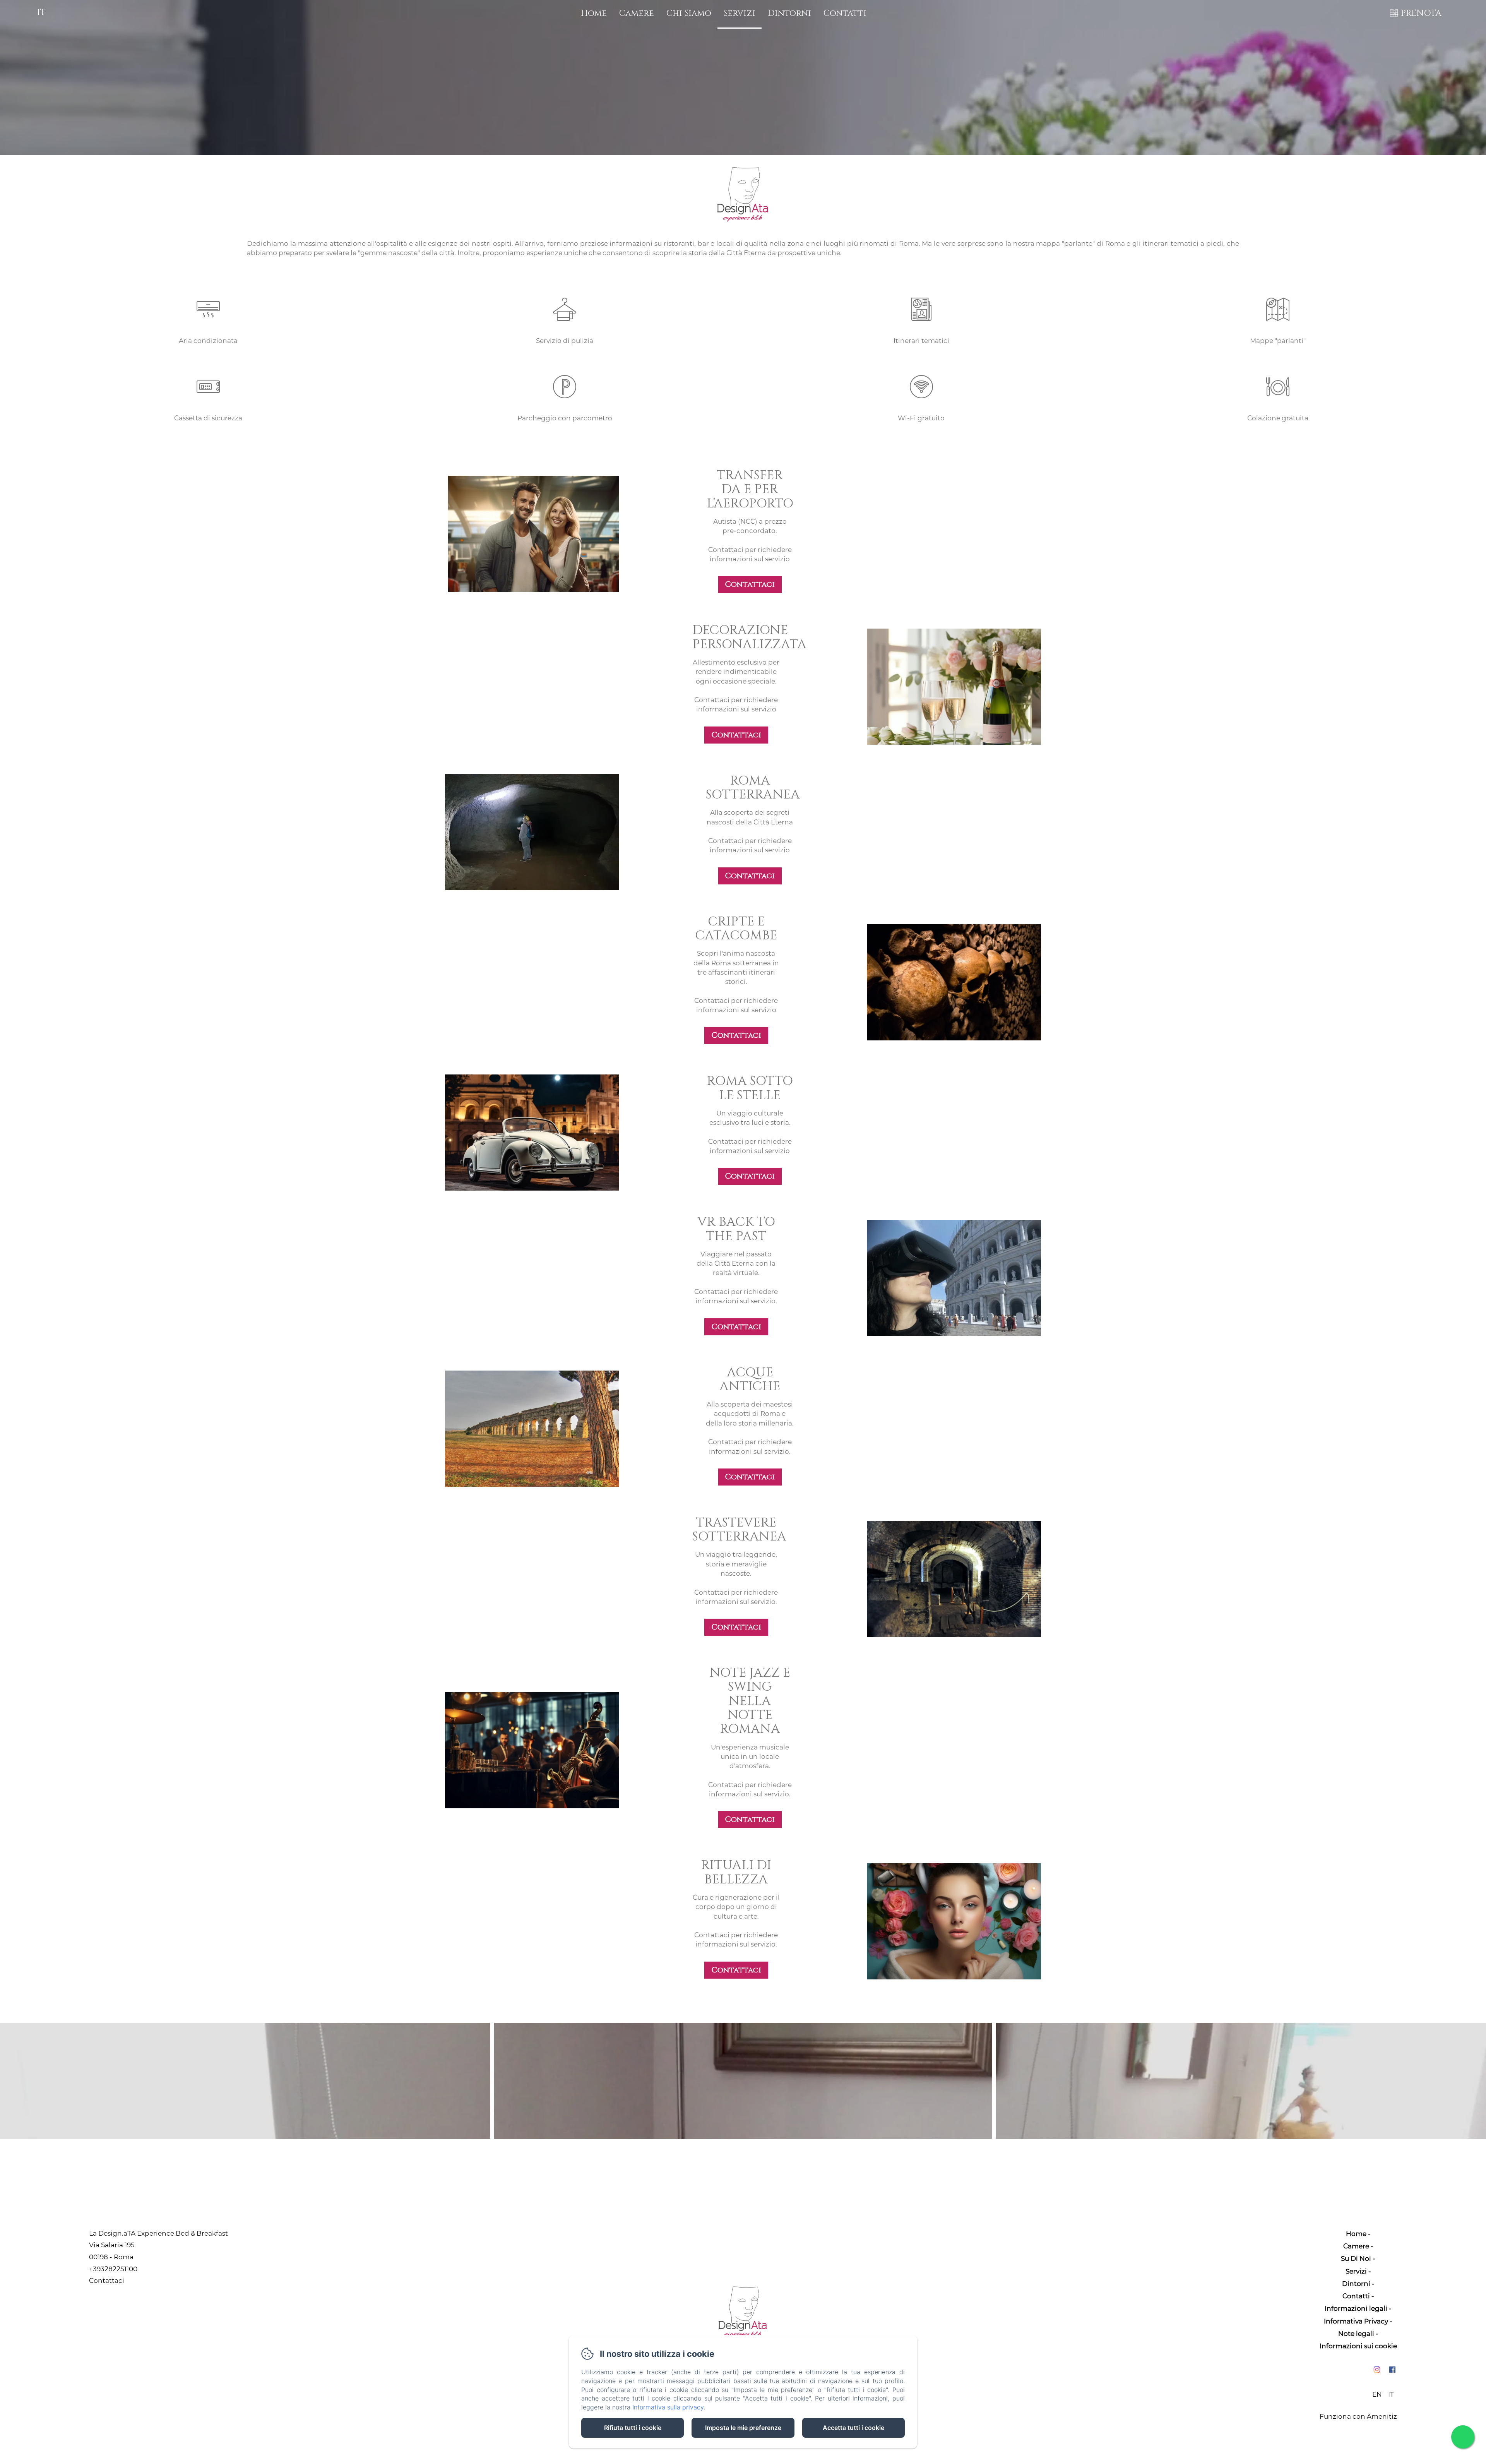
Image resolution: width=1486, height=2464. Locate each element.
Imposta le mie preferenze (743, 2428)
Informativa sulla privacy (668, 2407)
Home (594, 13)
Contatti (845, 13)
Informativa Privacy (1356, 2321)
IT (1391, 2394)
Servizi (740, 13)
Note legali (1356, 2334)
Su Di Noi (1356, 2258)
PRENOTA (1421, 13)
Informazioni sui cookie (1358, 2346)
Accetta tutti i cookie (853, 2428)
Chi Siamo (689, 13)
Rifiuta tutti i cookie (633, 2428)
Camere (637, 13)
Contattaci (750, 584)
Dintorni (789, 13)
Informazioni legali (1356, 2308)
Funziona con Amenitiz (1358, 2416)
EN (1377, 2394)
